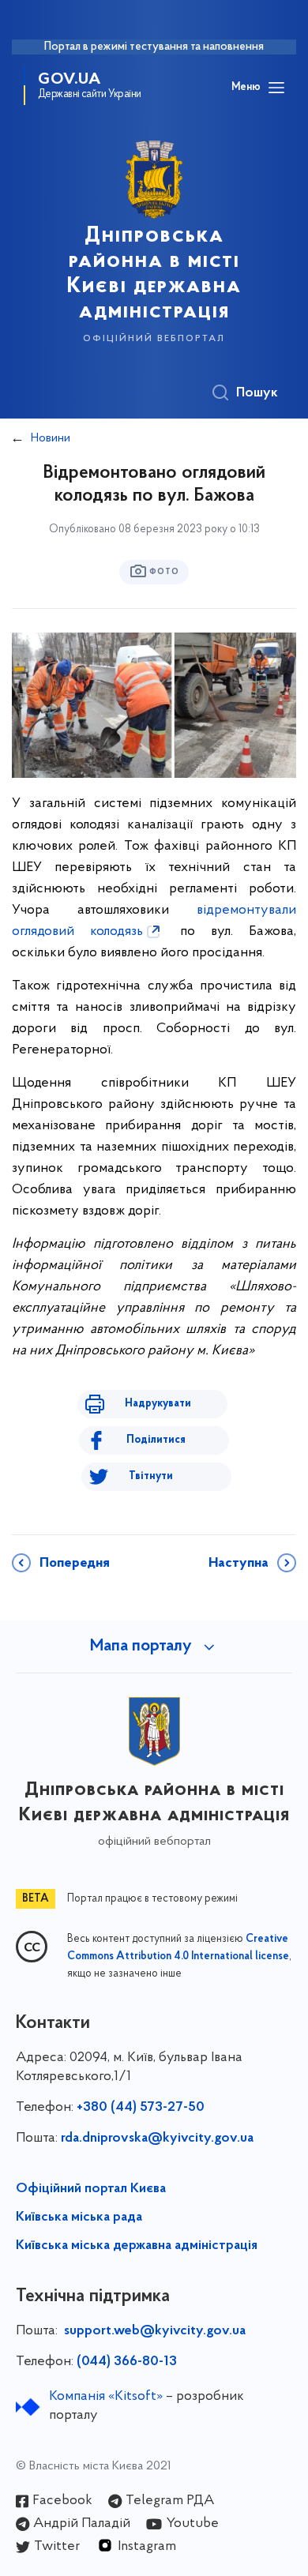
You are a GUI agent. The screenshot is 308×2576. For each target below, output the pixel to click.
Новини (51, 438)
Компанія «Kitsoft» (106, 2397)
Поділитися (156, 1440)
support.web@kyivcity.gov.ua (155, 2331)
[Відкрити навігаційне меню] (276, 88)
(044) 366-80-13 (127, 2362)
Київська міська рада (79, 2217)
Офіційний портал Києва (91, 2189)
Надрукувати (158, 1404)
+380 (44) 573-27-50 (141, 2108)
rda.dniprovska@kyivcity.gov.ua (157, 2139)
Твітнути (151, 1476)
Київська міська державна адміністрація (137, 2246)
